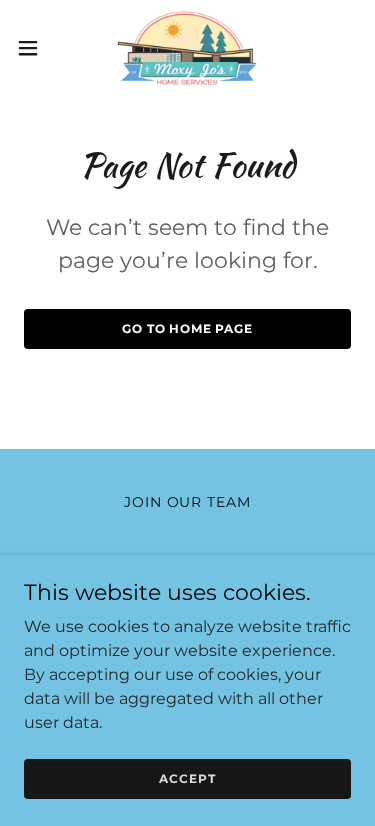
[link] (187, 48)
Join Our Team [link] (188, 502)
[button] (35, 48)
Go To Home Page (187, 328)
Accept (187, 778)
